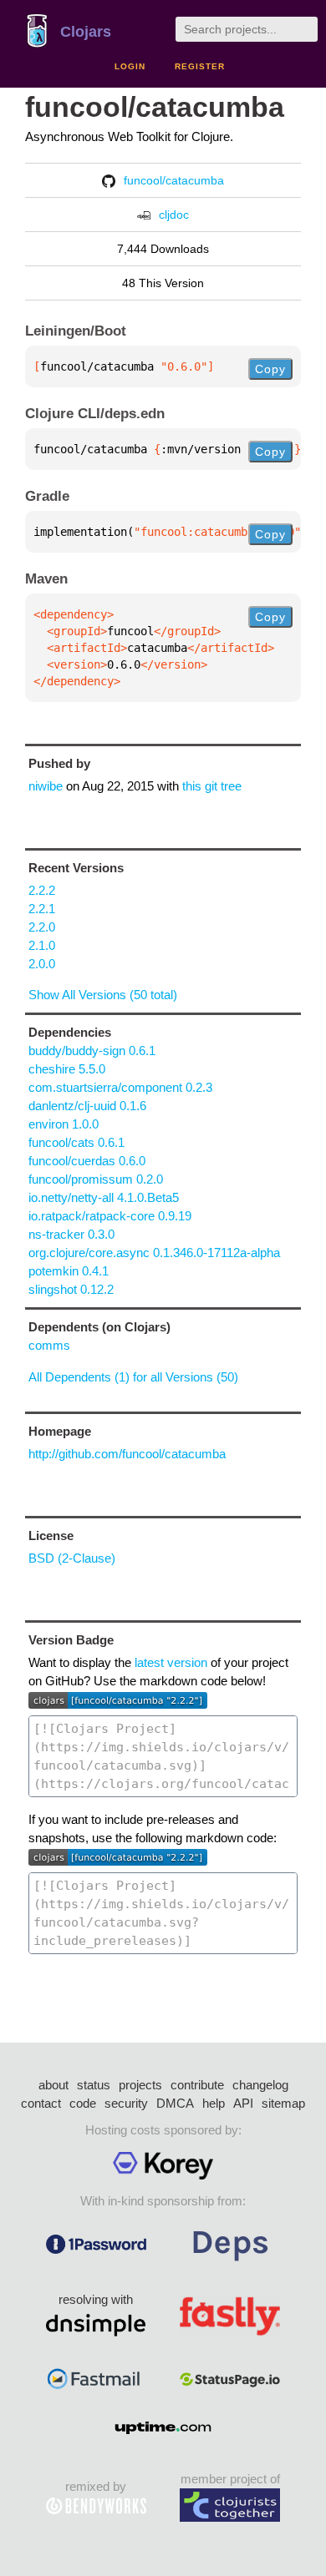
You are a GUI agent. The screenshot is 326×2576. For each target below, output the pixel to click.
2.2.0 (42, 927)
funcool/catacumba (155, 107)
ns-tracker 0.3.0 (71, 1234)
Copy (270, 369)
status (94, 2085)
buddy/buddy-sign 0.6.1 (92, 1051)
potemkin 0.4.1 (69, 1271)
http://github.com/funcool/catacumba (127, 1454)
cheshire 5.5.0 (67, 1069)
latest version (171, 1662)
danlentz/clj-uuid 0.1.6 (87, 1106)
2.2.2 (42, 890)
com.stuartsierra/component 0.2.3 (120, 1087)
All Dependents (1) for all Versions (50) (133, 1377)
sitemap (283, 2103)
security (126, 2103)
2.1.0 (42, 945)
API (243, 2103)
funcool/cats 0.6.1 (76, 1142)
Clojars (86, 32)
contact (41, 2103)
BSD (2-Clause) (72, 1558)
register (200, 66)
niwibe (46, 786)
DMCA (175, 2103)
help (214, 2103)
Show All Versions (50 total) (103, 995)
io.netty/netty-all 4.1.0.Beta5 (104, 1197)
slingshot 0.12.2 (71, 1289)
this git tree (212, 786)
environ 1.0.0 (64, 1124)
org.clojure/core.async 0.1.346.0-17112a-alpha (154, 1253)
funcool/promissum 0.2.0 (96, 1179)
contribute (197, 2085)
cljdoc (174, 215)
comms (49, 1345)
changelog (260, 2085)
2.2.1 (42, 909)
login (130, 66)
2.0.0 (42, 964)
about (53, 2085)
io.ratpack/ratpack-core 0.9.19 (110, 1216)
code (83, 2103)
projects (140, 2085)
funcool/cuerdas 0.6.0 (87, 1161)
